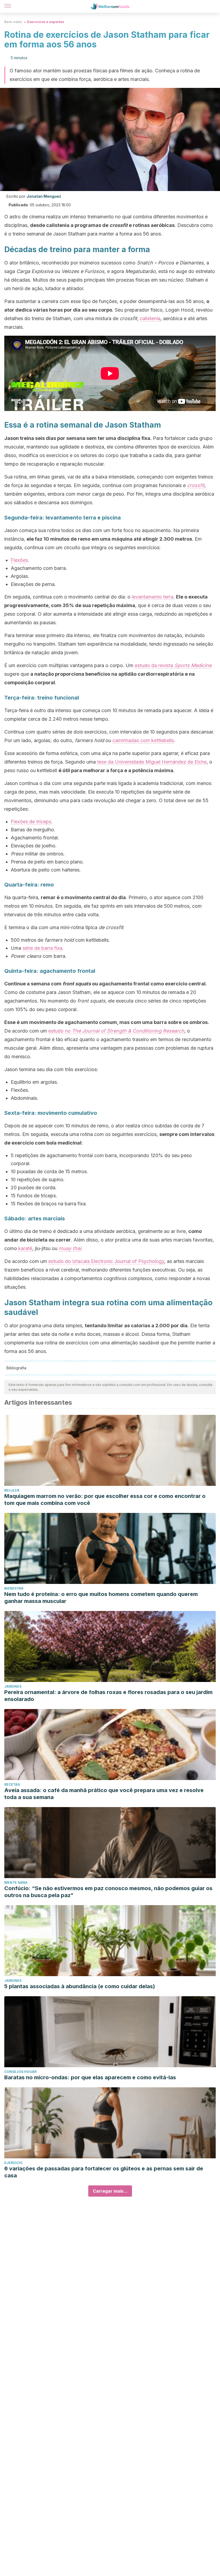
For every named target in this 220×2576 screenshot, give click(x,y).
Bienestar (14, 1588)
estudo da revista (173, 665)
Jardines (13, 1686)
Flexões (19, 560)
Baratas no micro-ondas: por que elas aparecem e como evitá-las (90, 2077)
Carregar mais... (110, 2191)
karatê (25, 1248)
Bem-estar (13, 22)
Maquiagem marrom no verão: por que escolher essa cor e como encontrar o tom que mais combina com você (105, 1500)
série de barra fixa (42, 948)
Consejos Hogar (20, 2072)
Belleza (12, 1490)
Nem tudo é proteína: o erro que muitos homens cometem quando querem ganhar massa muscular (101, 1598)
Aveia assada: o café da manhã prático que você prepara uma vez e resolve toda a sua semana (104, 1794)
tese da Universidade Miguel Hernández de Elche (152, 762)
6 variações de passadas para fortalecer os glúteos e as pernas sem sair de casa (104, 2172)
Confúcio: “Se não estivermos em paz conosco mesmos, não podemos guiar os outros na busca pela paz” (108, 1892)
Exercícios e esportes (46, 22)
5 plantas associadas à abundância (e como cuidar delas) (80, 1986)
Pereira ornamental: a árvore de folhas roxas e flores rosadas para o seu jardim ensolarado (108, 1696)
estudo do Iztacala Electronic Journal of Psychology (106, 1261)
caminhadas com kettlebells (143, 740)
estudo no (116, 1031)
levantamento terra (153, 597)
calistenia (150, 318)
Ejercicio (13, 2163)
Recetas (12, 1784)
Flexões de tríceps (31, 822)
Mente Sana (16, 1883)
